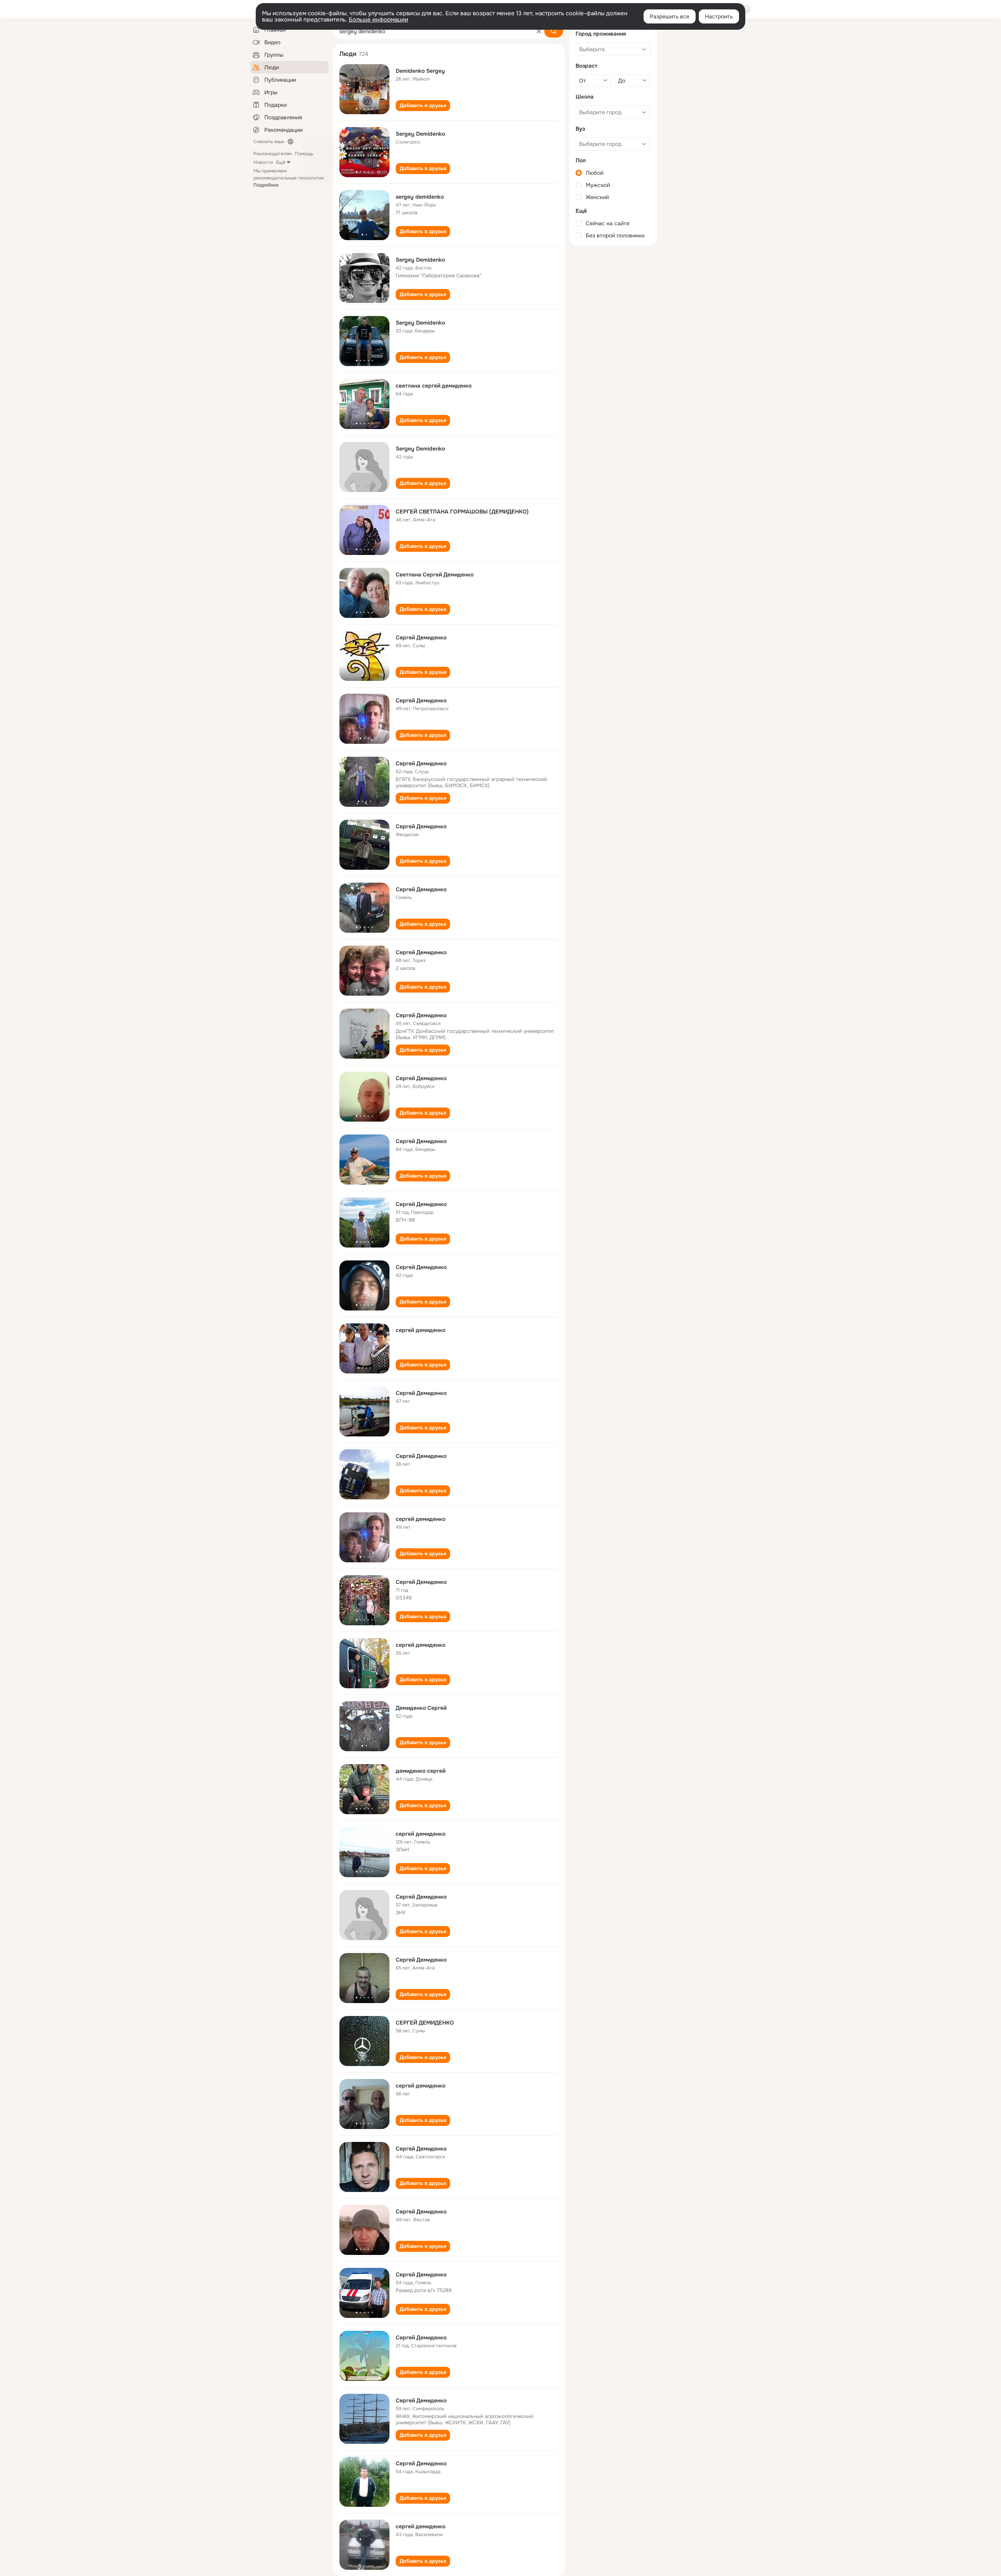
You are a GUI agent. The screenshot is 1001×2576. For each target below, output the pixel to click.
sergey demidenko (420, 197)
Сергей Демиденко (421, 637)
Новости (263, 162)
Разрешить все (670, 16)
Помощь (304, 154)
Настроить (719, 16)
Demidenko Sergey (420, 71)
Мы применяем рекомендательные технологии (289, 178)
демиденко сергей (421, 1771)
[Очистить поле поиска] (539, 31)
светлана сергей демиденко (434, 386)
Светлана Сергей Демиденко (435, 574)
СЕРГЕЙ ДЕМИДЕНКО (425, 2023)
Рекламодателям (273, 154)
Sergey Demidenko (420, 134)
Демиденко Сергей (421, 1708)
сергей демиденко (421, 1330)
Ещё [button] (281, 162)
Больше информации (379, 20)
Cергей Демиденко (421, 2212)
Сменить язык (269, 142)
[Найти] (554, 31)
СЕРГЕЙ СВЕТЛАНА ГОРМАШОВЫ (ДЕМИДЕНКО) (462, 512)
